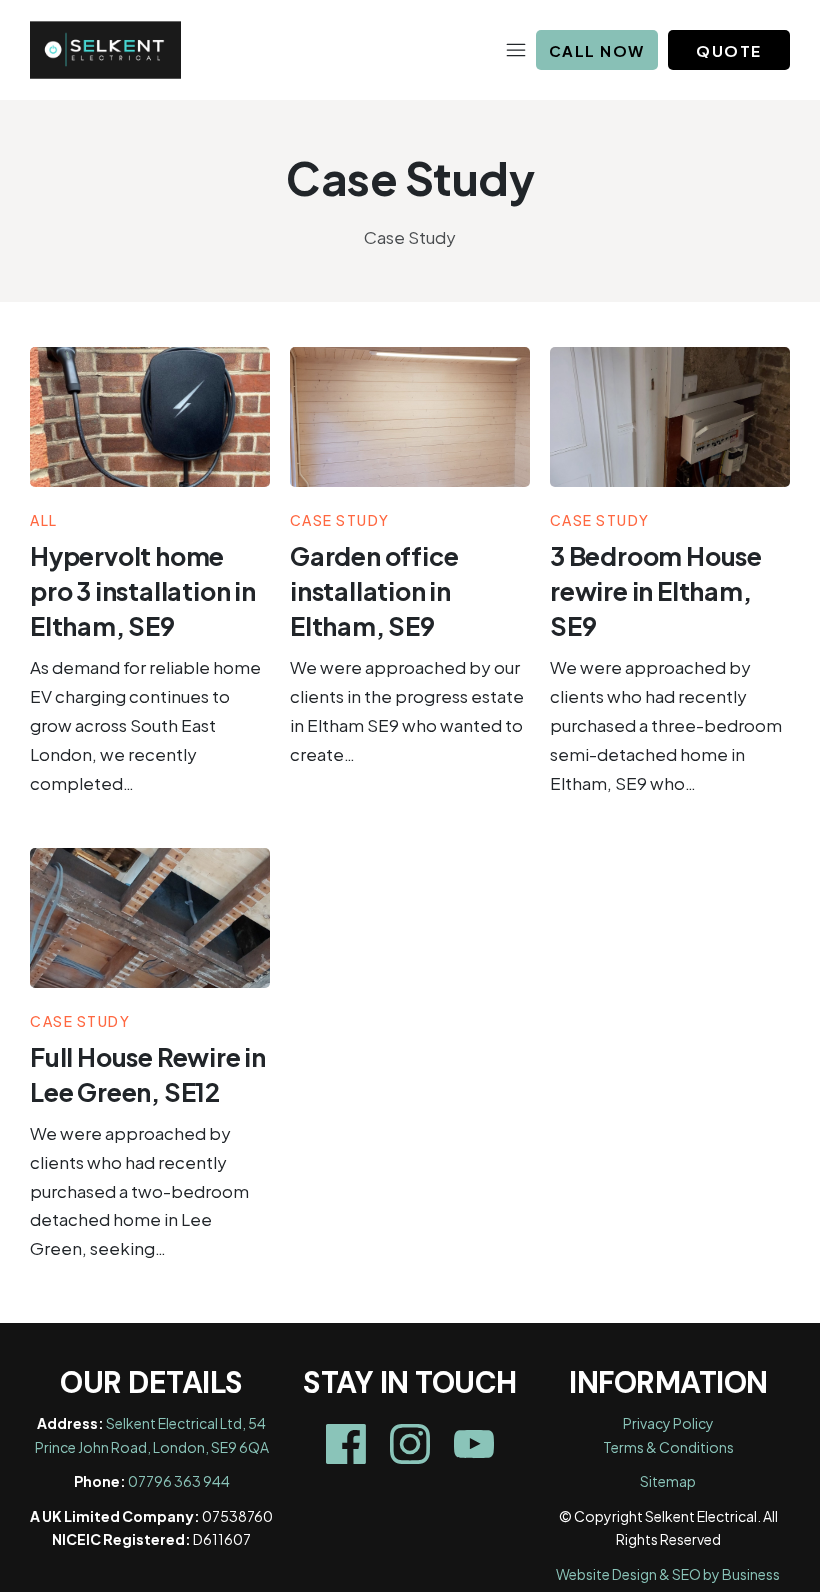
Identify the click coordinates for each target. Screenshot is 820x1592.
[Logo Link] (105, 50)
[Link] (346, 1444)
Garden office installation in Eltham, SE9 (374, 591)
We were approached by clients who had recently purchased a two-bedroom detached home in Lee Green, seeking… (139, 1191)
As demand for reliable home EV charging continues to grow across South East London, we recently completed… (145, 725)
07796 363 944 (179, 1481)
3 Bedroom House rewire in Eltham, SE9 (656, 591)
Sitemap (668, 1481)
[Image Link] (150, 417)
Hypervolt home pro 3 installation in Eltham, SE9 (143, 591)
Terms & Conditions (668, 1447)
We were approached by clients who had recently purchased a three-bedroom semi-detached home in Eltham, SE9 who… (666, 725)
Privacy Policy (668, 1423)
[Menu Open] (358, 50)
